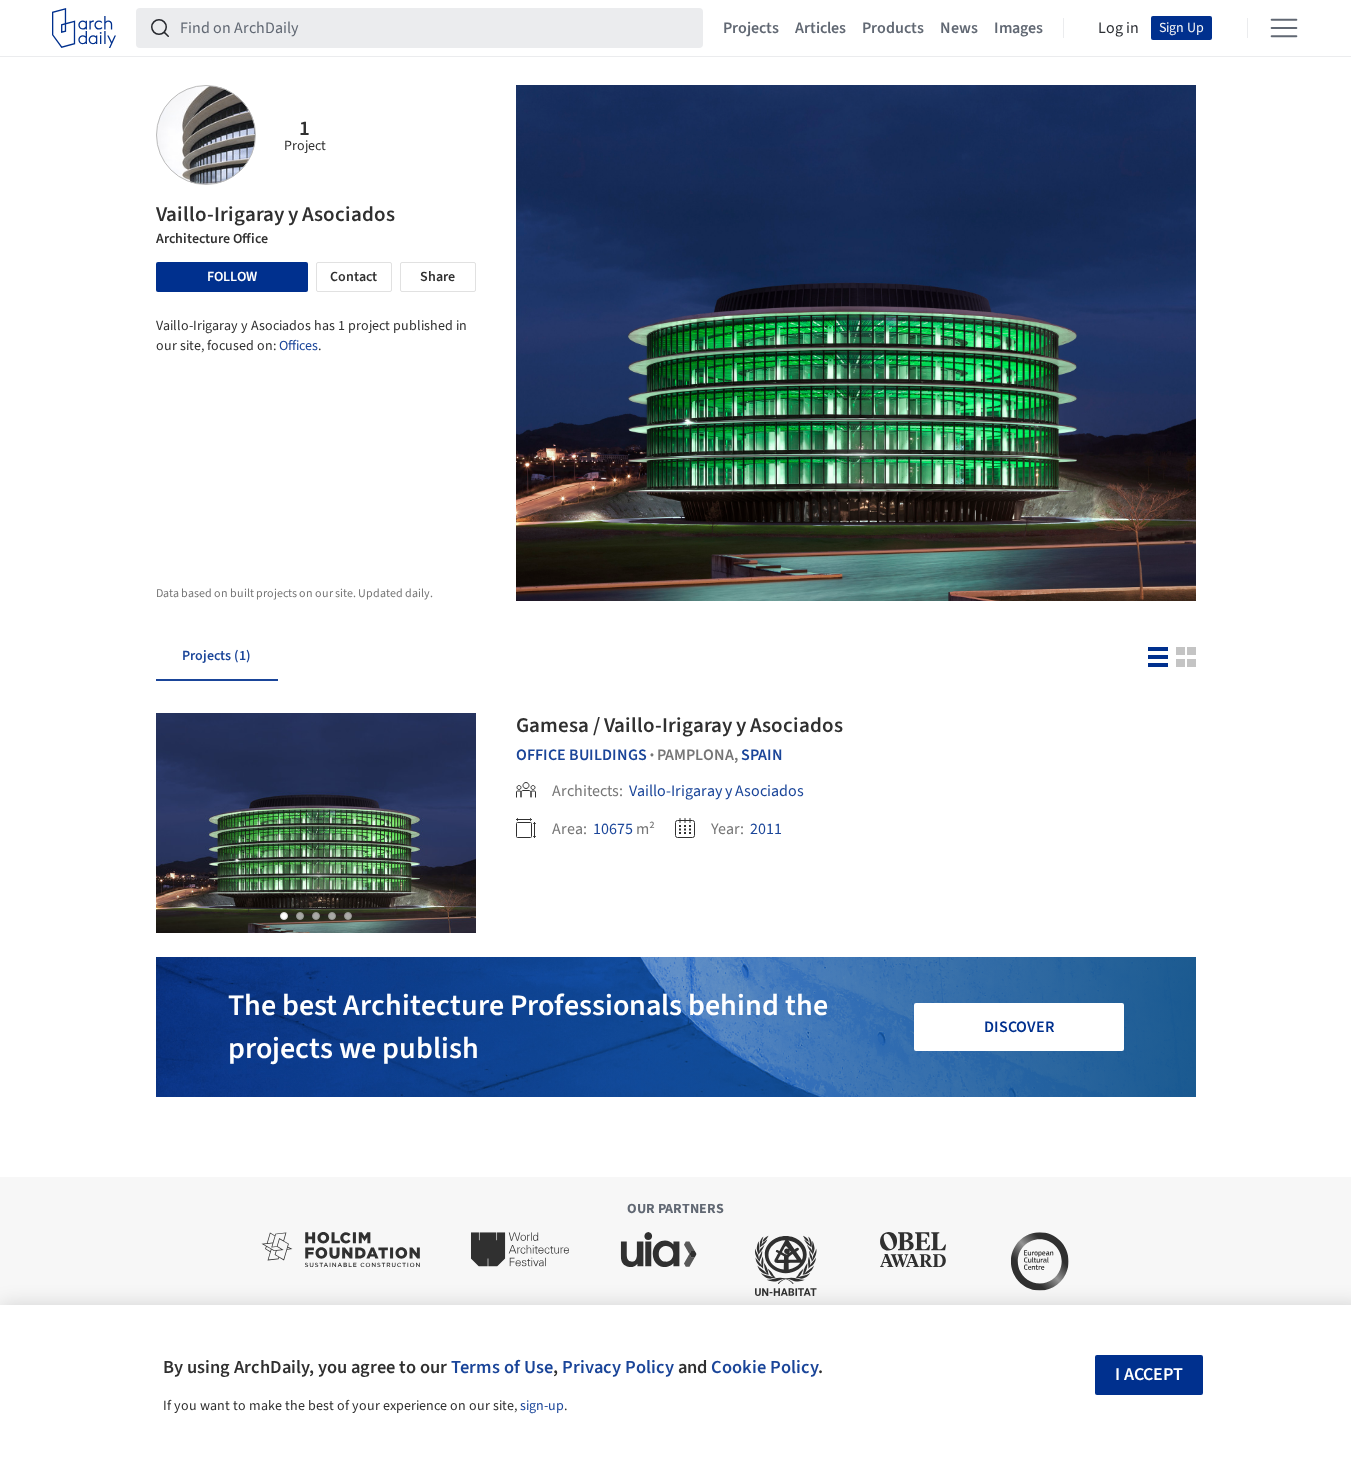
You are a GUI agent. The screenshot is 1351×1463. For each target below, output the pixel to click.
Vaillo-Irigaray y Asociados (716, 791)
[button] (284, 916)
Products (893, 28)
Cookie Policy (764, 1367)
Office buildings (581, 755)
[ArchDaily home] (84, 28)
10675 (613, 829)
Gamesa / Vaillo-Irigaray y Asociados (679, 725)
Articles (820, 28)
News (959, 28)
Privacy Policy (618, 1367)
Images (1018, 28)
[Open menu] (1284, 28)
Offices (298, 346)
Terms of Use (502, 1367)
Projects (751, 28)
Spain (762, 755)
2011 (766, 829)
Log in (1118, 28)
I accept (1149, 1374)
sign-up (542, 1406)
